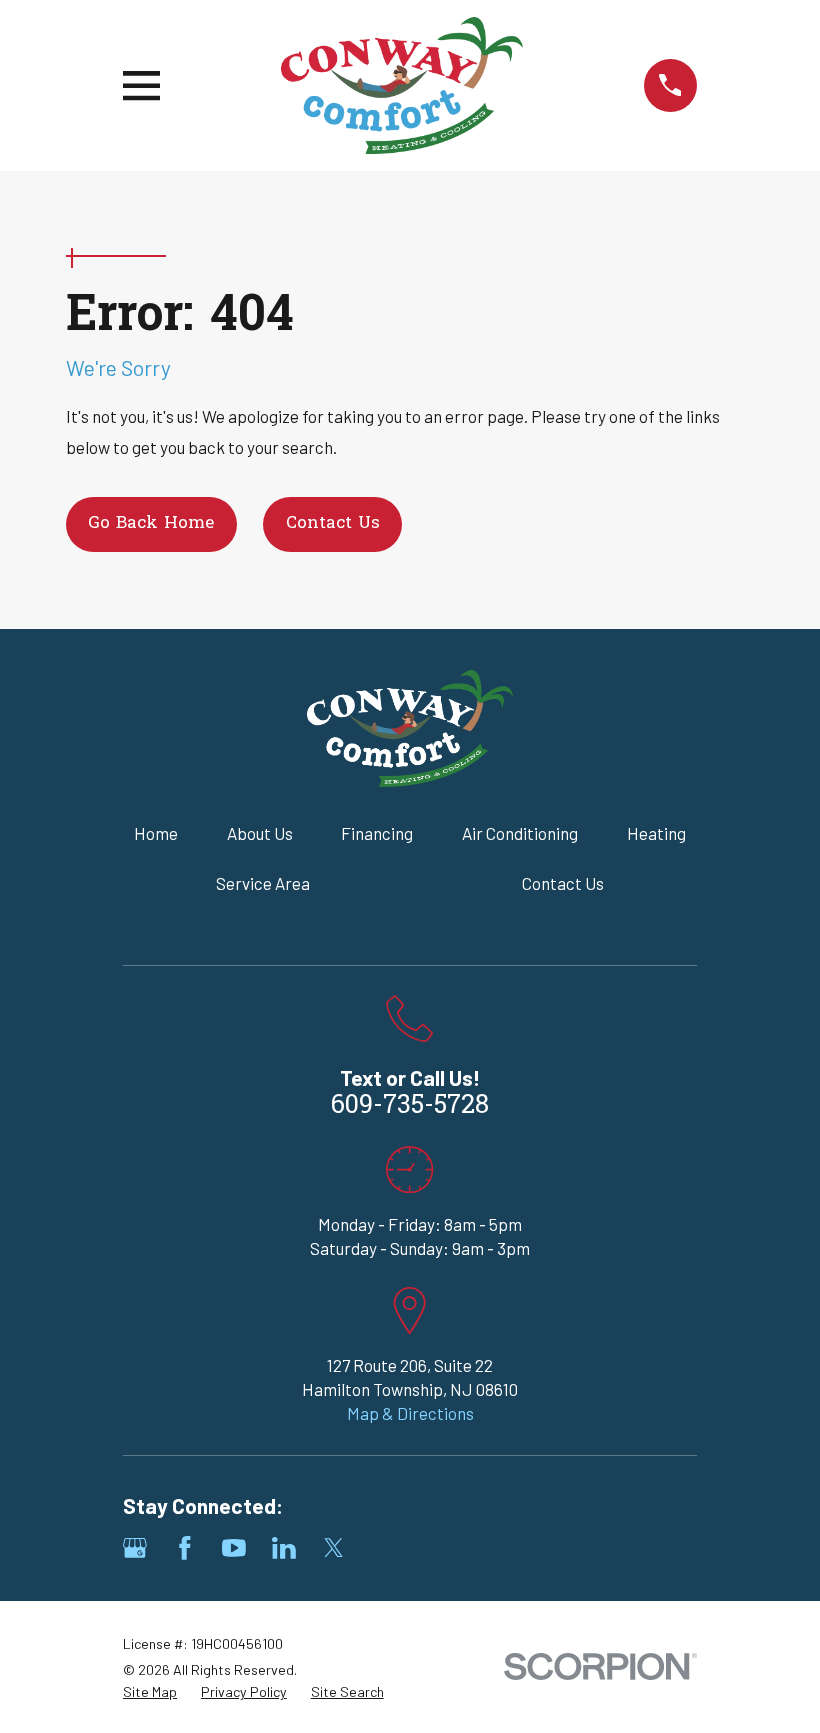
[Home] (401, 85)
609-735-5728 (410, 1106)
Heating (656, 833)
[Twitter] (334, 1548)
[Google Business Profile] (135, 1548)
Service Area (263, 883)
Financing (377, 833)
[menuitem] (150, 1692)
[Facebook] (185, 1548)
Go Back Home (151, 523)
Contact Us (333, 523)
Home (156, 833)
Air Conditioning (520, 833)
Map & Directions (410, 1413)
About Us (260, 833)
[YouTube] (234, 1548)
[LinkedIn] (284, 1548)
